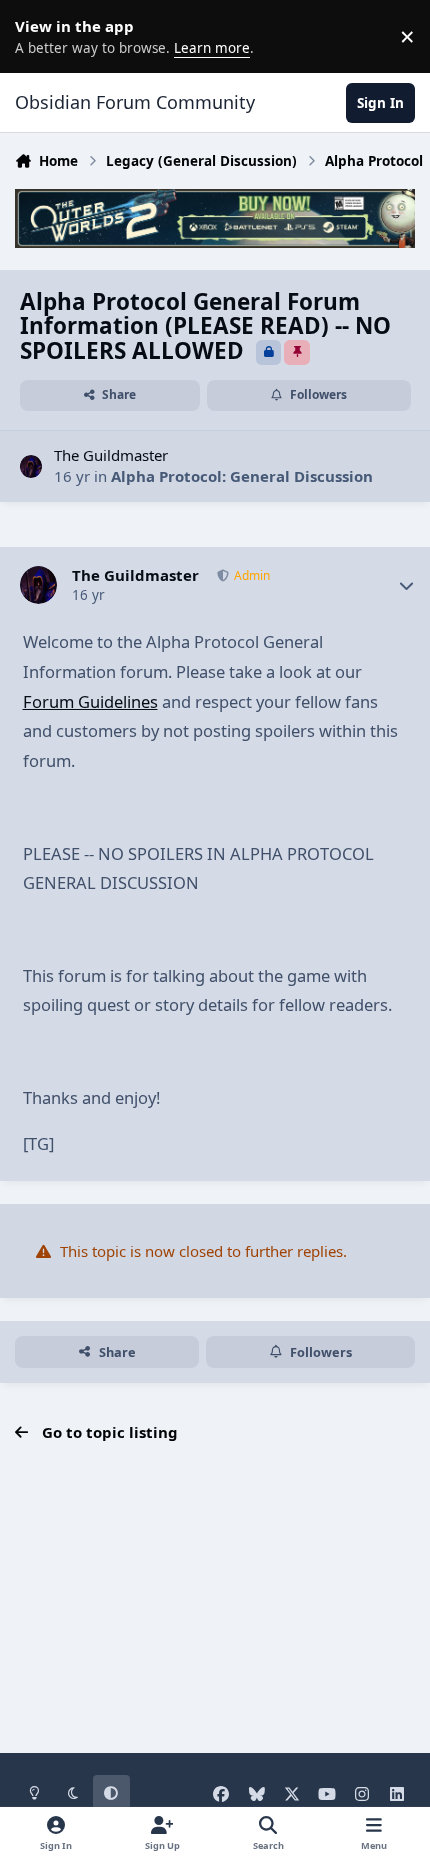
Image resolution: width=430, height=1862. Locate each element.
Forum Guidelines (90, 701)
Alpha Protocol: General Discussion (242, 476)
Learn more (40, 36)
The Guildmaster (111, 455)
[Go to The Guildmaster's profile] (31, 466)
